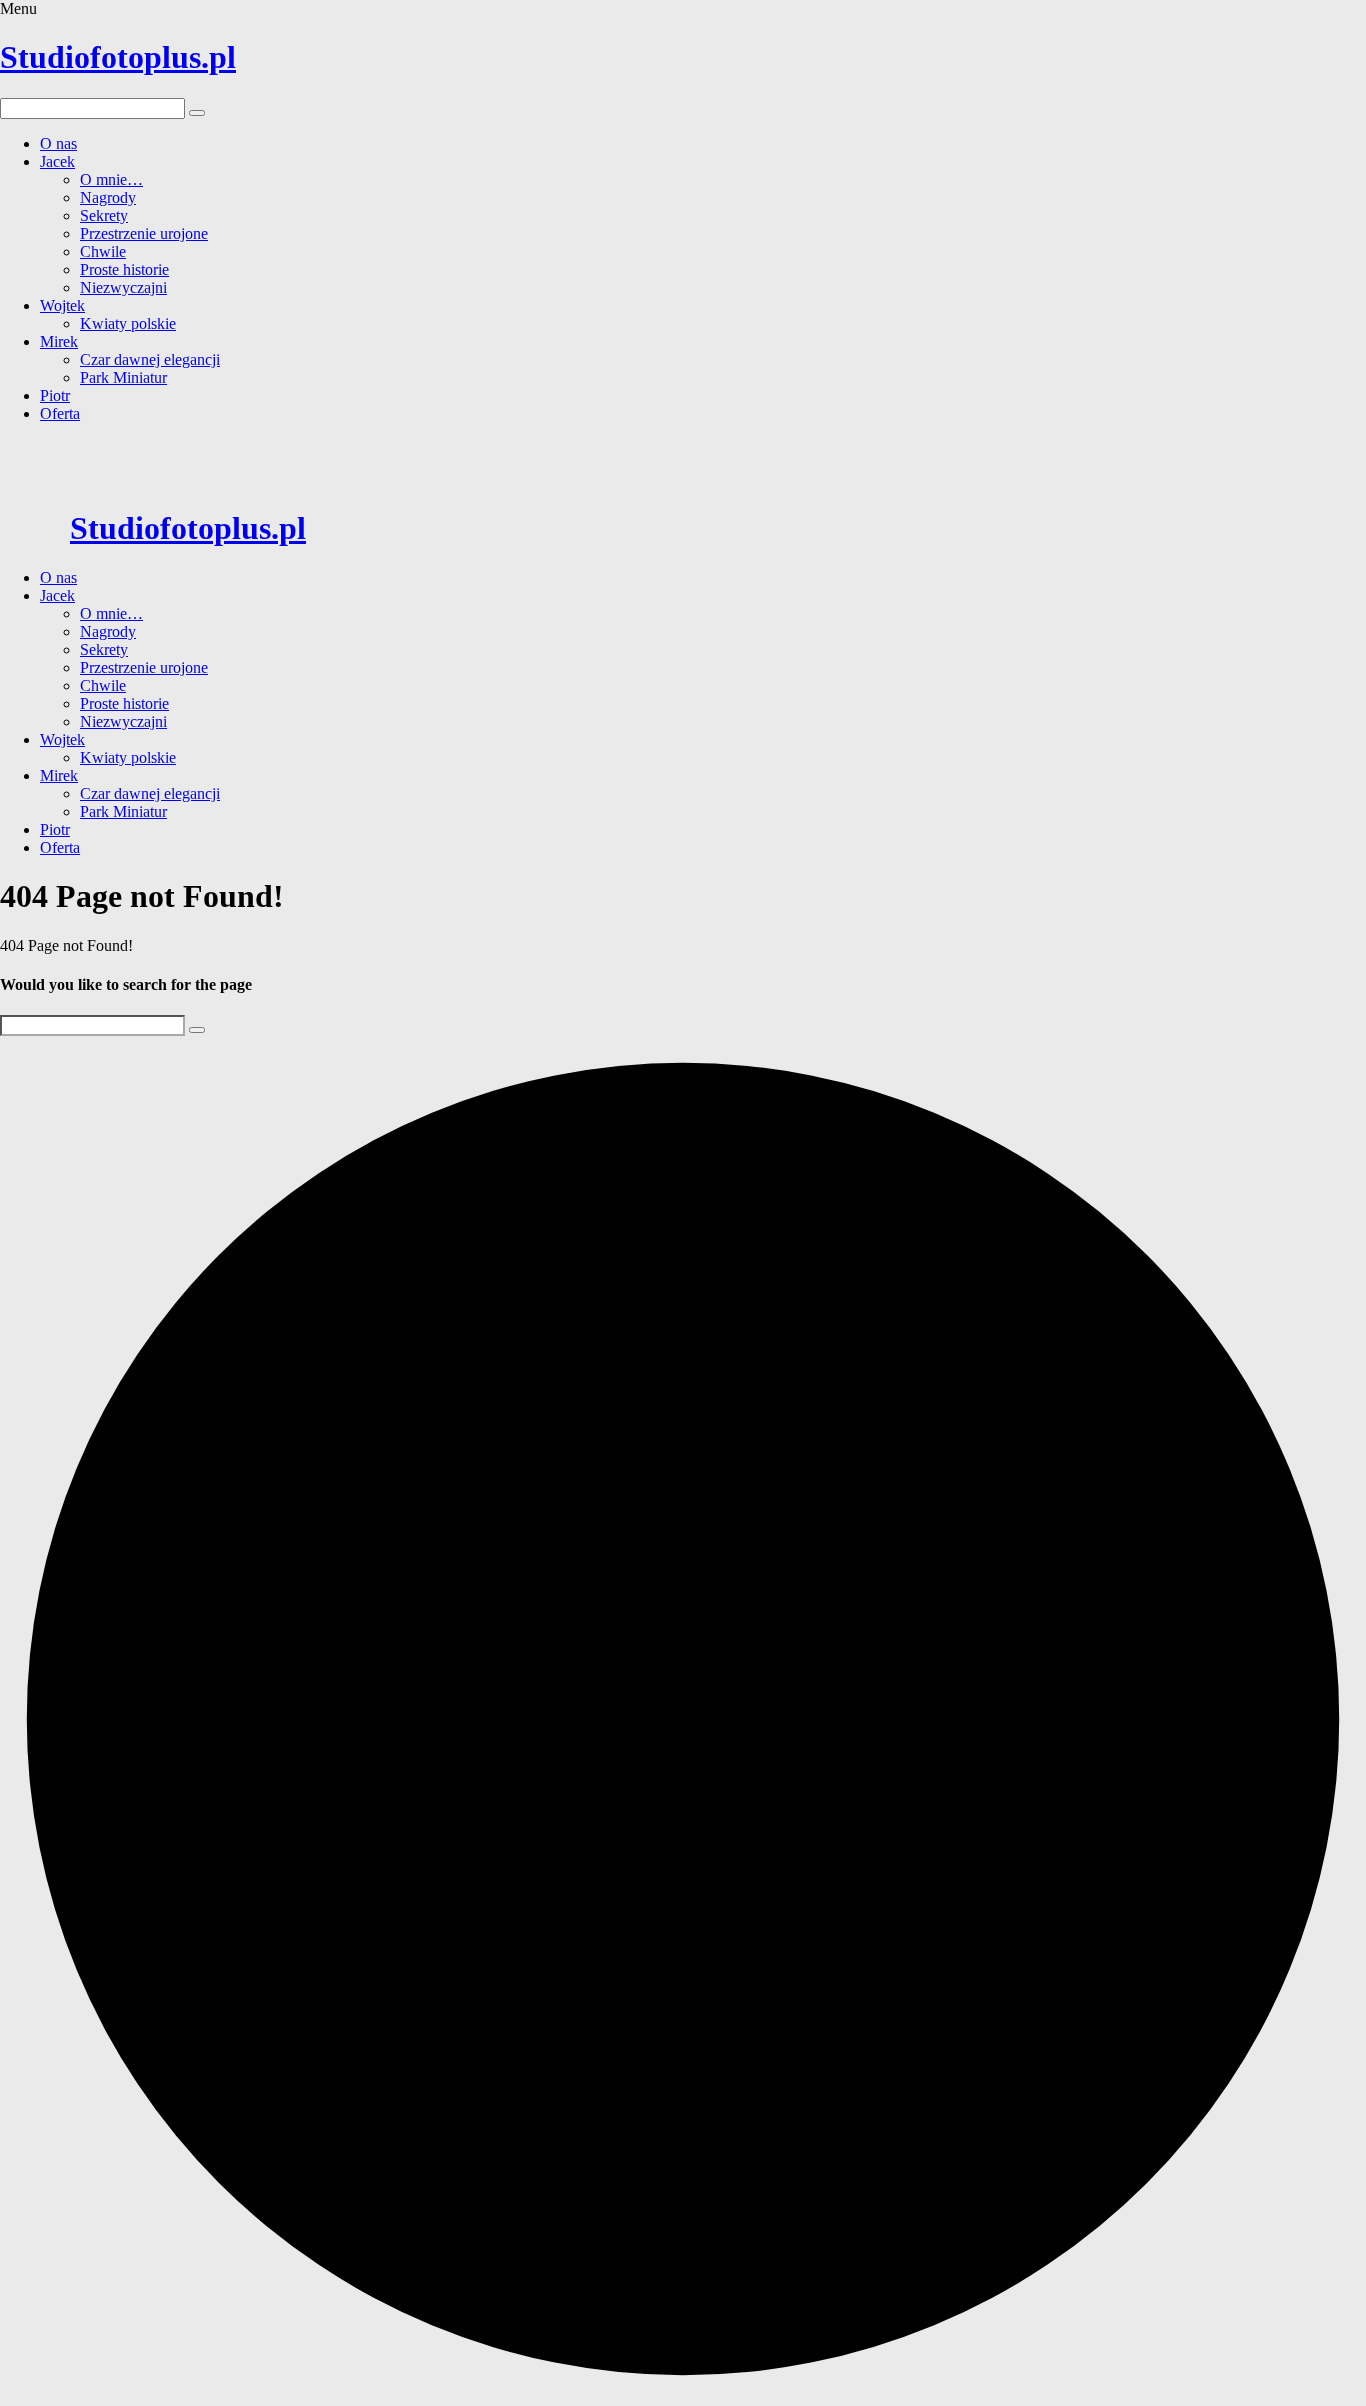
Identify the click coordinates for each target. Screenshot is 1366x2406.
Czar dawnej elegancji (150, 359)
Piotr (55, 395)
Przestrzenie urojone (144, 233)
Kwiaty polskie (128, 323)
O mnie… (111, 179)
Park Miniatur (123, 377)
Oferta (60, 413)
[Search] (197, 1030)
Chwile (103, 251)
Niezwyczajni (123, 287)
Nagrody (108, 197)
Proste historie (124, 269)
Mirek (59, 341)
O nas (58, 143)
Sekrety (104, 215)
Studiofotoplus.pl (118, 57)
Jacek (57, 161)
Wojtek (62, 305)
